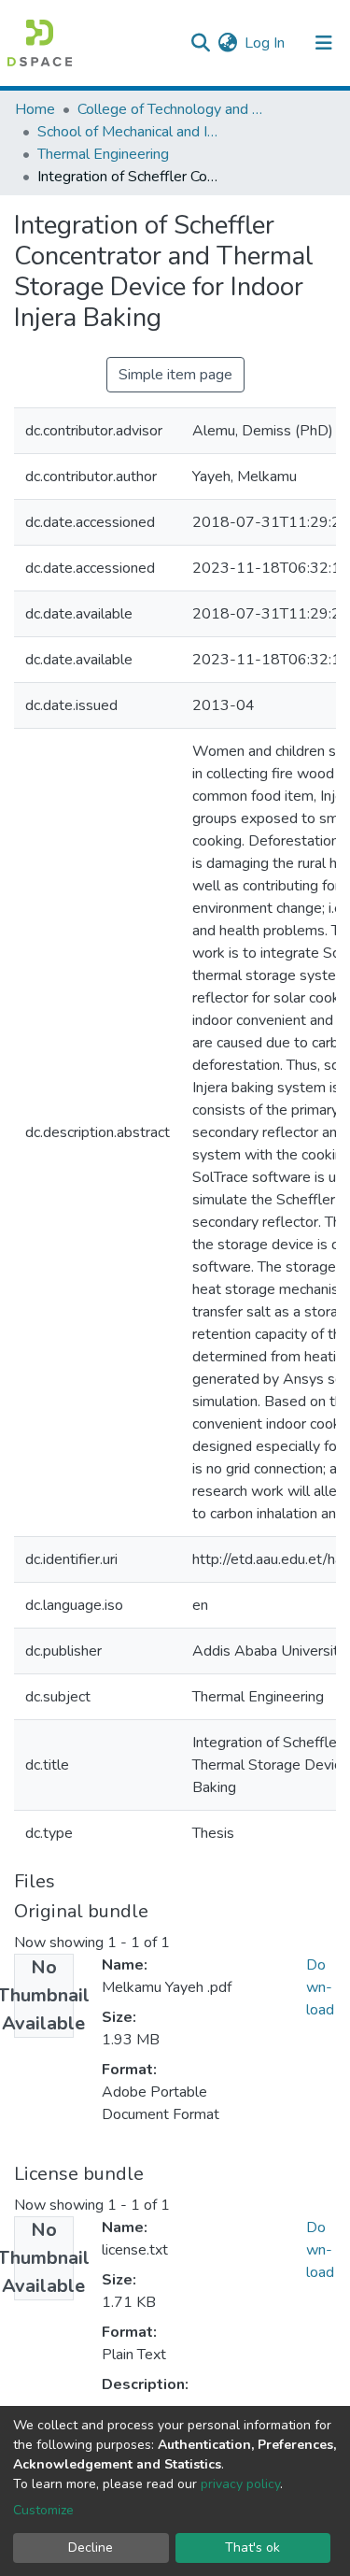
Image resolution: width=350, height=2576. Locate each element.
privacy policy (240, 2484)
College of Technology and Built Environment (171, 109)
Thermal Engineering (103, 154)
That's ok (252, 2548)
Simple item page (175, 375)
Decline (91, 2548)
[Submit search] (200, 43)
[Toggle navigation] (324, 43)
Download (320, 1987)
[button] (227, 43)
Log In (266, 43)
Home (35, 109)
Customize (43, 2510)
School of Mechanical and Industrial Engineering (131, 132)
